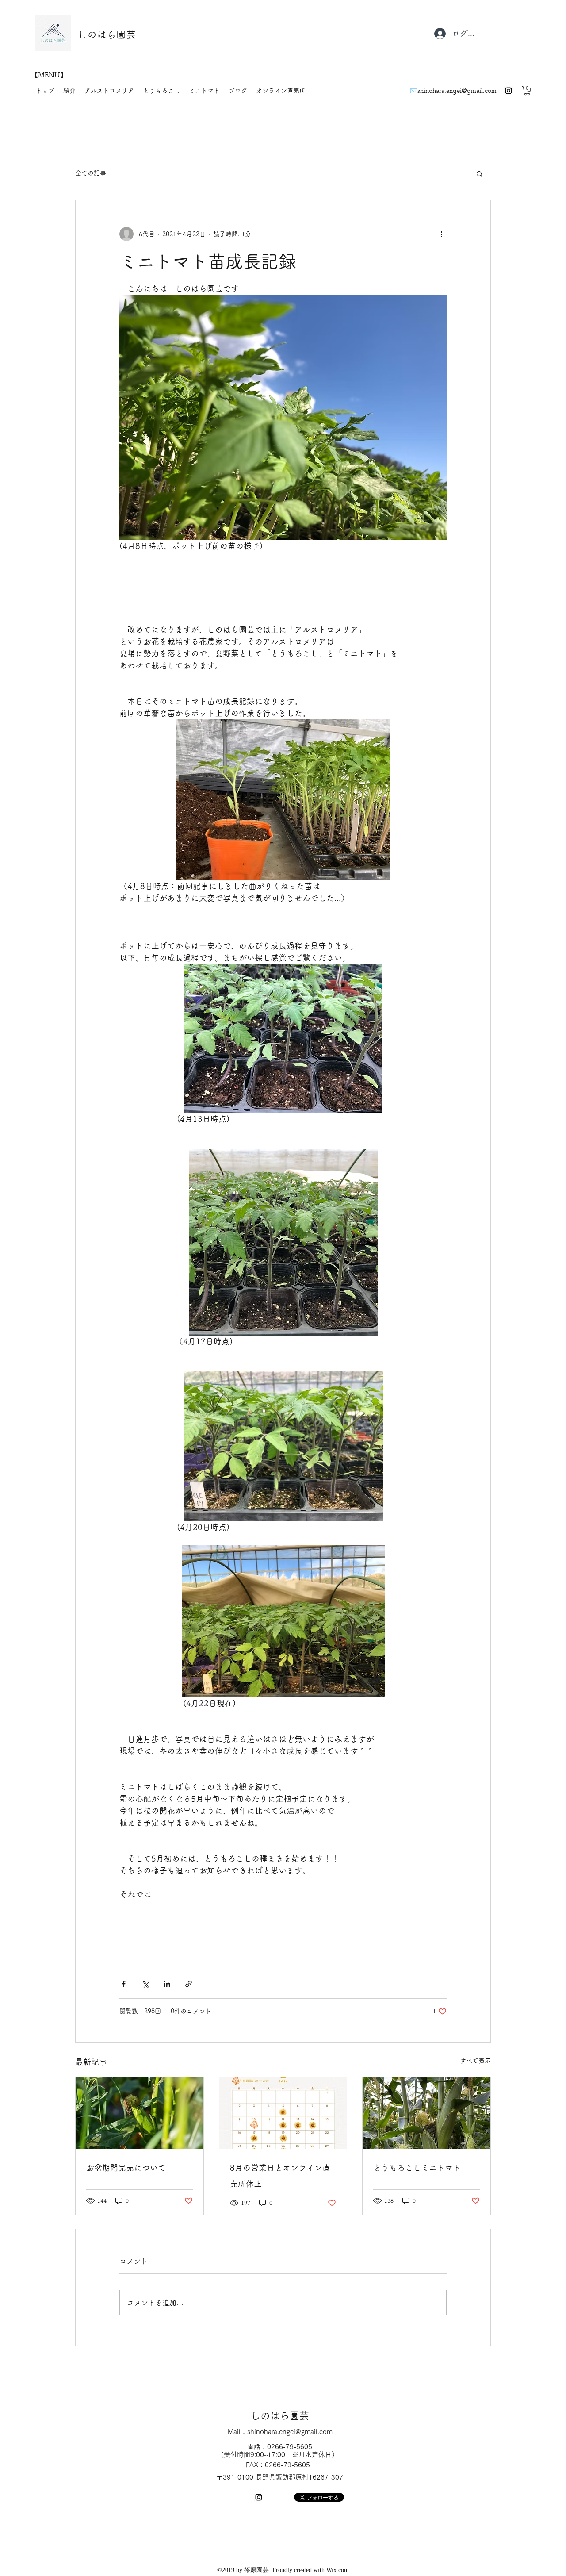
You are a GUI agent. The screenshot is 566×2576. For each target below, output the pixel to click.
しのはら (97, 35)
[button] (527, 91)
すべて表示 (475, 2061)
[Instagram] (509, 91)
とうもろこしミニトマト (417, 2168)
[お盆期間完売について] (140, 2113)
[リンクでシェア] (189, 1984)
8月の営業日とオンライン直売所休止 (280, 2176)
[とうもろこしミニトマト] (426, 2113)
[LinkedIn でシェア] (167, 1984)
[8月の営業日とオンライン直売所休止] (283, 2113)
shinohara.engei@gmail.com (457, 91)
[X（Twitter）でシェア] (145, 1984)
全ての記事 (91, 173)
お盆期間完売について (126, 2168)
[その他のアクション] (441, 234)
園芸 (126, 35)
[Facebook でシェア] (124, 1984)
